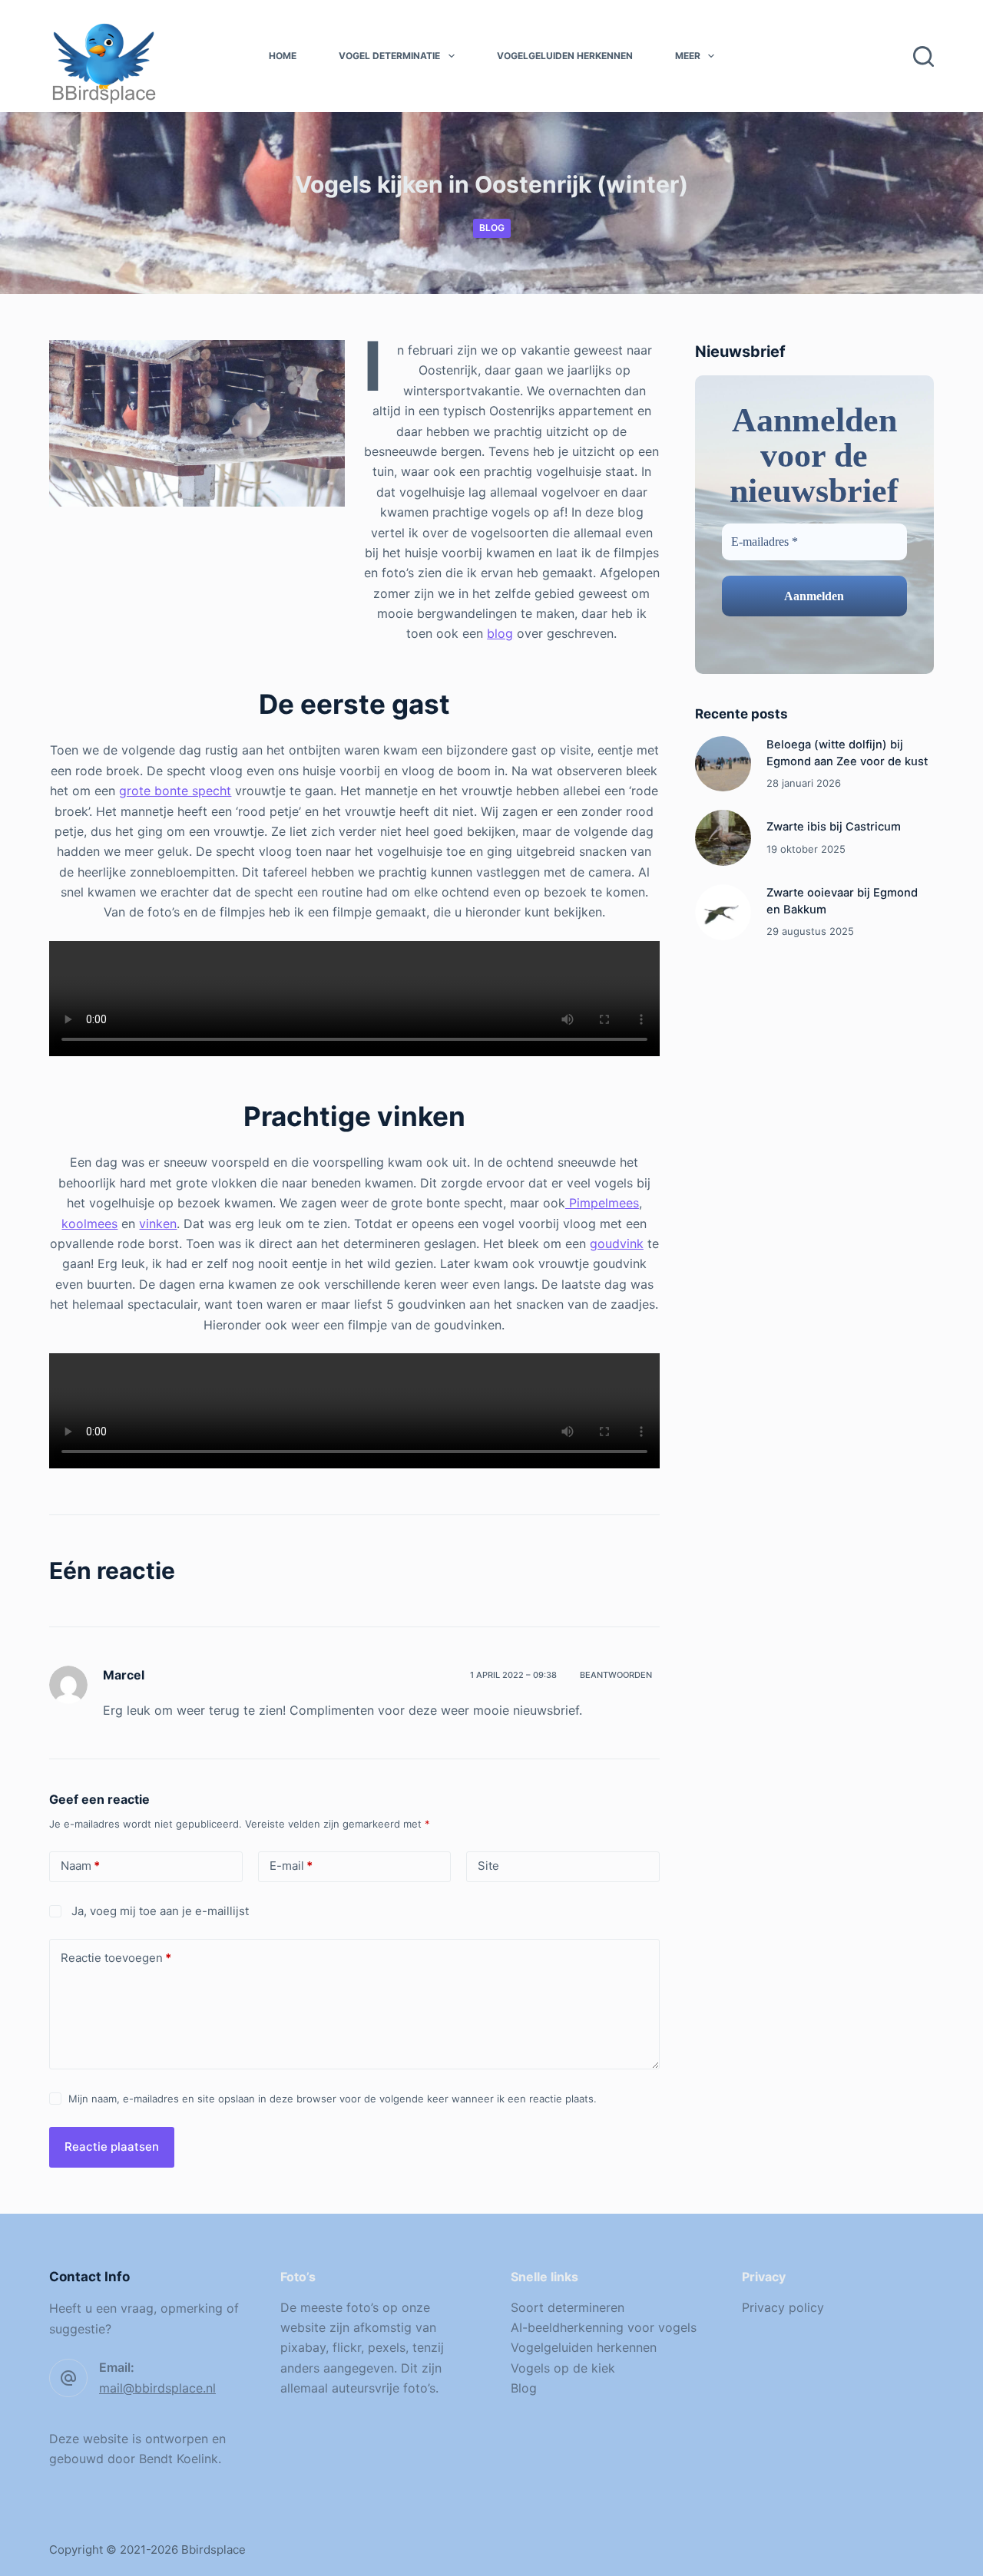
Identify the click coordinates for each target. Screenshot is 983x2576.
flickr (347, 2347)
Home (283, 56)
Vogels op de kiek (563, 2368)
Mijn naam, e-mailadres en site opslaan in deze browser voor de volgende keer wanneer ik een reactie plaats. (333, 2099)
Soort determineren (568, 2307)
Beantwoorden (616, 1675)
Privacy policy (783, 2307)
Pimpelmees (602, 1203)
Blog (492, 228)
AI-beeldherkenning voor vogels (604, 2327)
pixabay (303, 2347)
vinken (158, 1224)
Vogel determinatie (389, 56)
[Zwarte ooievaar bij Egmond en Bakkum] (723, 912)
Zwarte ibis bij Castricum (834, 827)
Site (488, 1866)
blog (500, 633)
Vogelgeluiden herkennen (565, 56)
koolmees (89, 1224)
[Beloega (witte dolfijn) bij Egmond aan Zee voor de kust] (723, 764)
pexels (387, 2347)
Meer (688, 56)
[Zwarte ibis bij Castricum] (723, 838)
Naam (80, 1866)
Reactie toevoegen (116, 1958)
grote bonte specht (175, 791)
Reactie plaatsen (112, 2147)
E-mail (291, 1866)
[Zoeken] (923, 56)
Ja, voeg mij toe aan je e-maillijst (159, 1911)
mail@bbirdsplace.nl (157, 2388)
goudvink (617, 1243)
